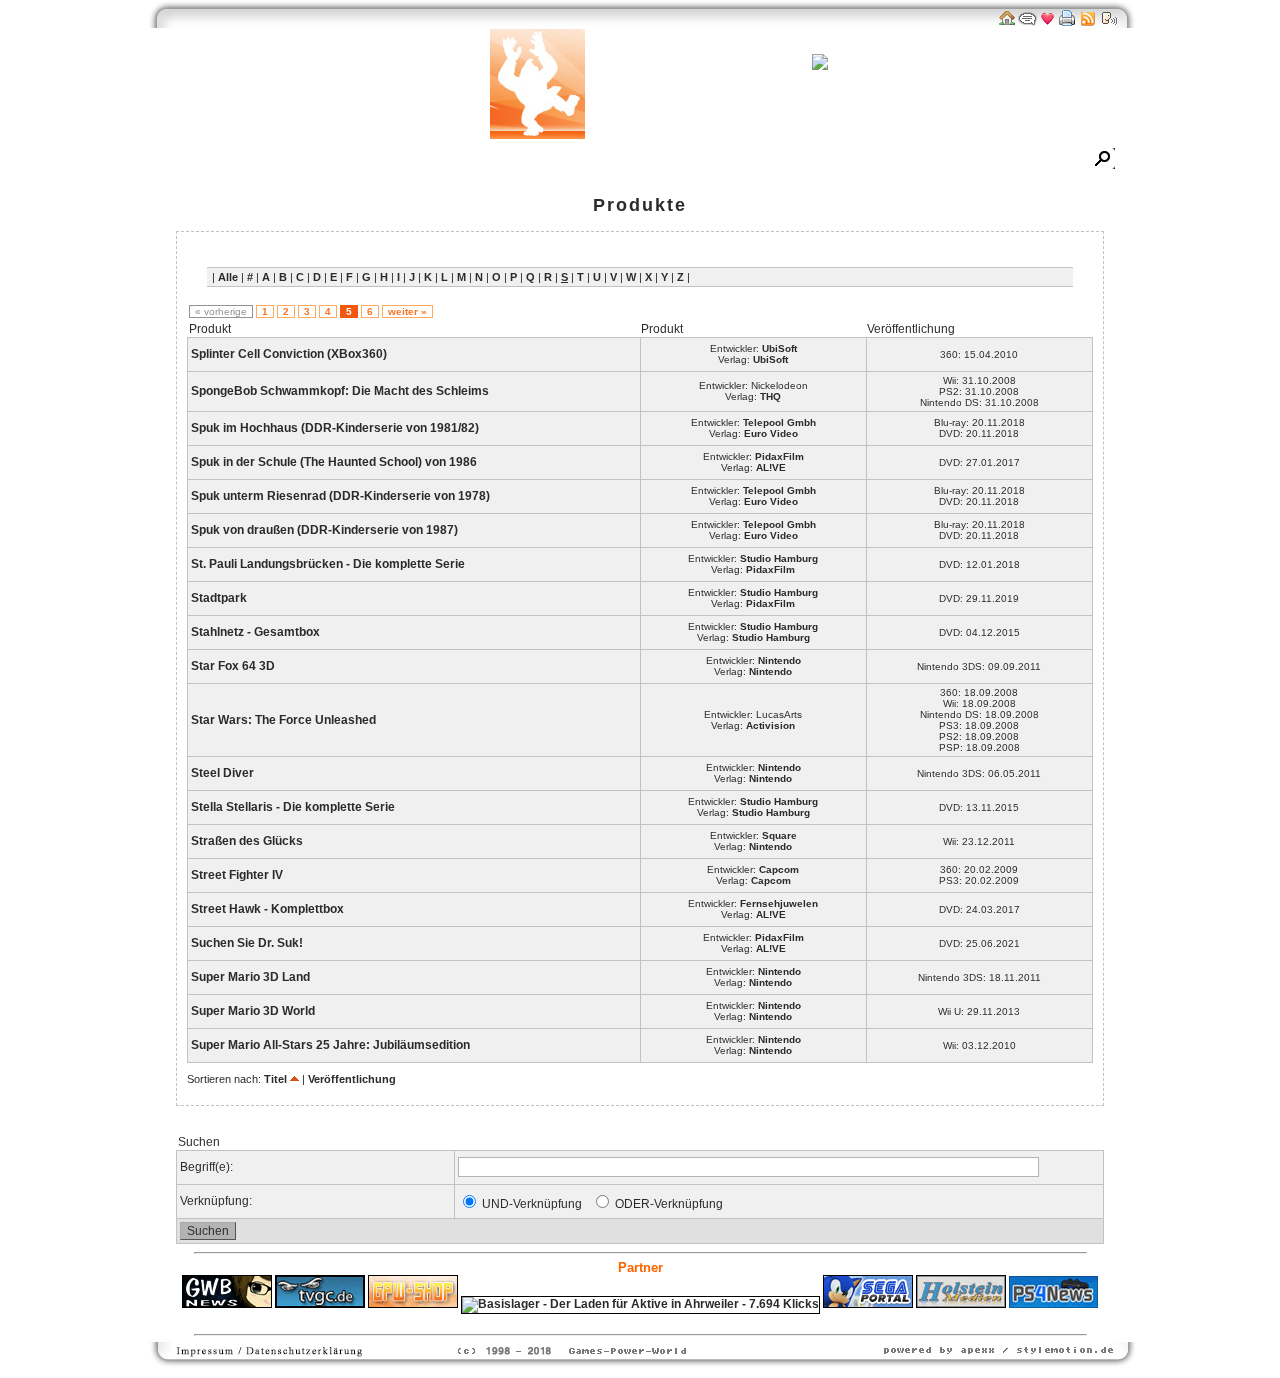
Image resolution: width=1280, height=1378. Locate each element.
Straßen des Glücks (247, 841)
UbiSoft (779, 348)
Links (648, 160)
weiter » (407, 311)
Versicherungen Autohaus (703, 1321)
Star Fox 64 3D (233, 666)
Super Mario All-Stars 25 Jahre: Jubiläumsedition (330, 1045)
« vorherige (221, 311)
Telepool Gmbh (779, 422)
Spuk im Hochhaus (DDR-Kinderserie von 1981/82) (335, 428)
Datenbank (404, 160)
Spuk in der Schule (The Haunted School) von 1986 (334, 462)
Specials (582, 160)
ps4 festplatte (542, 1321)
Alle (228, 277)
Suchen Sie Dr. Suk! (247, 943)
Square (779, 835)
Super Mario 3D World (253, 1011)
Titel (275, 1079)
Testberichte (496, 160)
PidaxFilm (779, 456)
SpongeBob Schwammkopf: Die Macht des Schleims (340, 391)
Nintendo (779, 660)
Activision (770, 725)
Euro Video (771, 433)
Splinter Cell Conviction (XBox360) (289, 354)
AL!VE (771, 467)
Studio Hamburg (779, 558)
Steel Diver (222, 773)
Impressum (928, 160)
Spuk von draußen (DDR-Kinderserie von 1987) (324, 530)
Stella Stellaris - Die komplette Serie (293, 807)
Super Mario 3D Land (250, 977)
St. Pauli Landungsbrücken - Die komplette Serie (328, 564)
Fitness (605, 1321)
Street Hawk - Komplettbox (267, 909)
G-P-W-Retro (833, 160)
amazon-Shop (730, 160)
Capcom (779, 869)
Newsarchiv (255, 160)
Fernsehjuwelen (779, 903)
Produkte (640, 205)
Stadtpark (219, 598)
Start (183, 160)
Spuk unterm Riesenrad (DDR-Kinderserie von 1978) (340, 496)
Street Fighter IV (237, 875)
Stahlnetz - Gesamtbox (255, 632)
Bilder (331, 160)
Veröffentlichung (352, 1079)
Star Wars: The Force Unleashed (283, 720)
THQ (770, 396)
